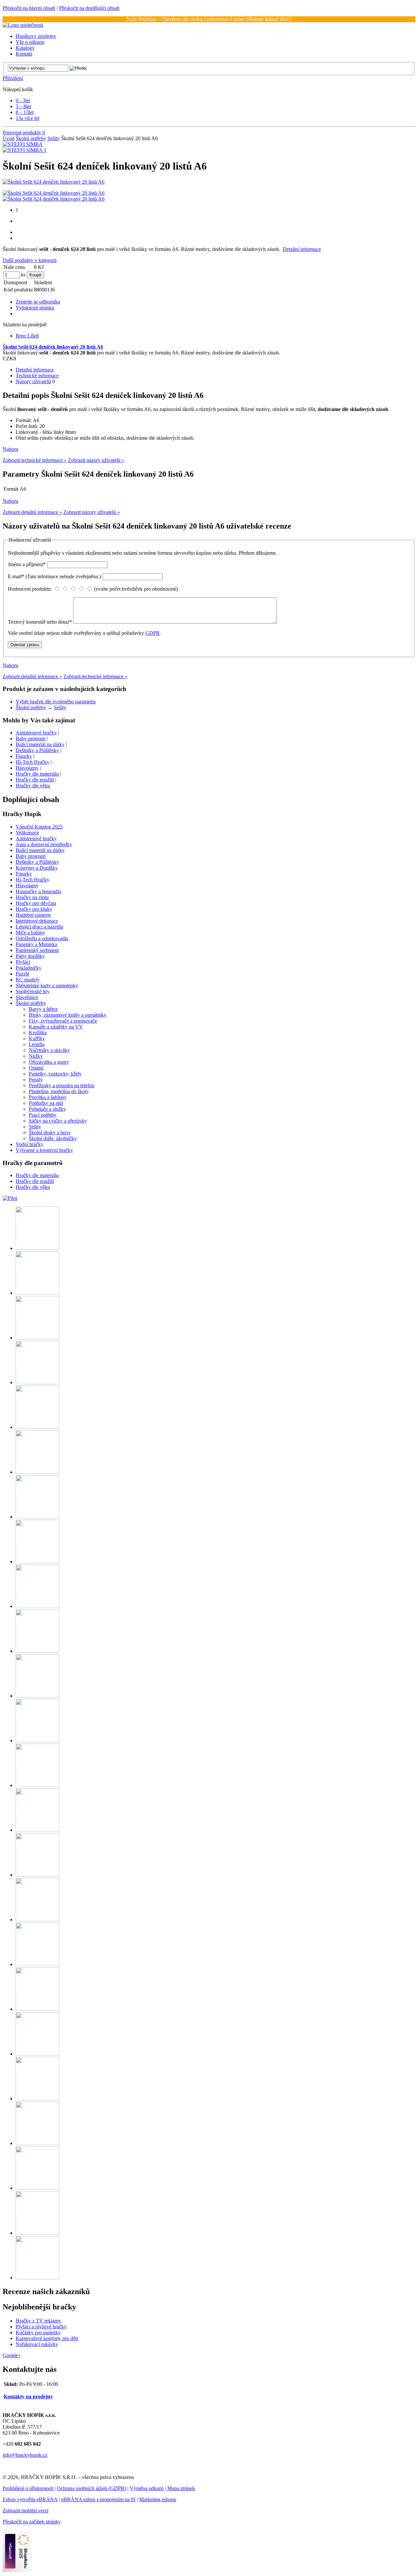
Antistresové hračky (36, 733)
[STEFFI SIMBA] (23, 144)
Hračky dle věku (33, 786)
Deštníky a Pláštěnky (37, 750)
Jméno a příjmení (27, 564)
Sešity (54, 138)
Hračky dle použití (35, 780)
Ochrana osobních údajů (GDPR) (91, 2488)
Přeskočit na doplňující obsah (89, 8)
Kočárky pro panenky (38, 2332)
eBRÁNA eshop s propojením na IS (98, 2499)
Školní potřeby (31, 138)
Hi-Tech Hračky (32, 762)
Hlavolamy (27, 768)
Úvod (8, 138)
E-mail (54, 576)
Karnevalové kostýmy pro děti (47, 2338)
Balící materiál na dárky (40, 744)
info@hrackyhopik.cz (25, 2455)
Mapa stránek (181, 2488)
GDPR (153, 633)
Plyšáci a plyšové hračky (41, 2327)
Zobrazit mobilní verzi (25, 2510)
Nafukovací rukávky (37, 2344)
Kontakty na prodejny (28, 2396)
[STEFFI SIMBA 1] (24, 150)
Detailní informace (302, 249)
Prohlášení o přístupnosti (28, 2488)
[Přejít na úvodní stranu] (23, 25)
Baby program (31, 738)
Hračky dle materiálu (37, 774)
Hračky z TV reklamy (38, 2321)
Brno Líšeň (27, 336)
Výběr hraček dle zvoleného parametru (56, 702)
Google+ (12, 2355)
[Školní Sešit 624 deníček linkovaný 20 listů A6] (54, 182)
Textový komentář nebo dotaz (40, 622)
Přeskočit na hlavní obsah (29, 8)
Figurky (24, 756)
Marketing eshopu (158, 2499)
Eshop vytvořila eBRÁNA (30, 2499)
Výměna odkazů (147, 2488)
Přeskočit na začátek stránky (32, 2522)
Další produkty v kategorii (30, 260)
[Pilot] (10, 1198)
